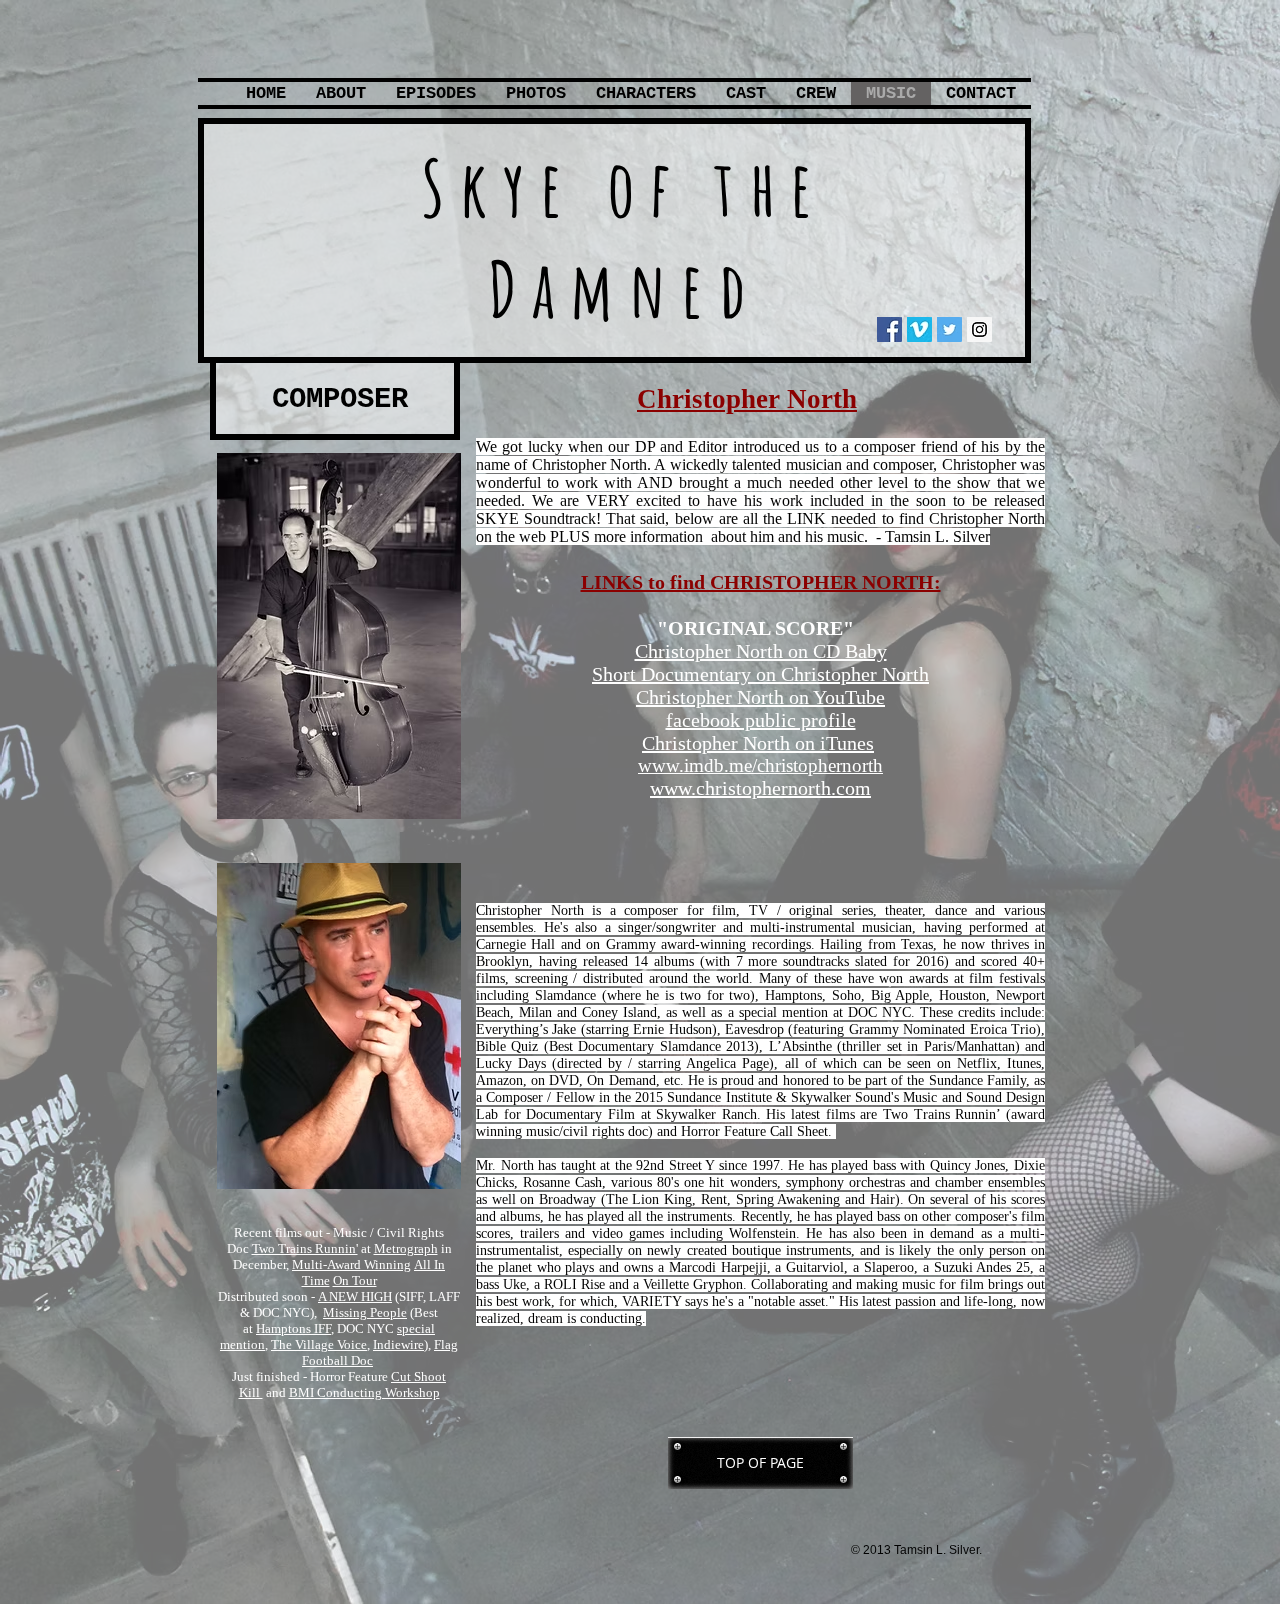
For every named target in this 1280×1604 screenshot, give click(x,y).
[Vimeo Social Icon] (919, 329)
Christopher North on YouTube (760, 697)
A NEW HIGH (355, 1296)
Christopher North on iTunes (758, 743)
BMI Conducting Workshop (364, 1392)
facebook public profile (761, 720)
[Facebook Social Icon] (889, 329)
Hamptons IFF (293, 1328)
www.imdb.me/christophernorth (760, 765)
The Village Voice (319, 1344)
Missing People (365, 1312)
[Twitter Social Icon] (949, 329)
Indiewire (398, 1344)
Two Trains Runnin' (305, 1248)
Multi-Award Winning (351, 1264)
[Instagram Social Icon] (979, 329)
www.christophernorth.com (760, 788)
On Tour (355, 1280)
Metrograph (406, 1248)
